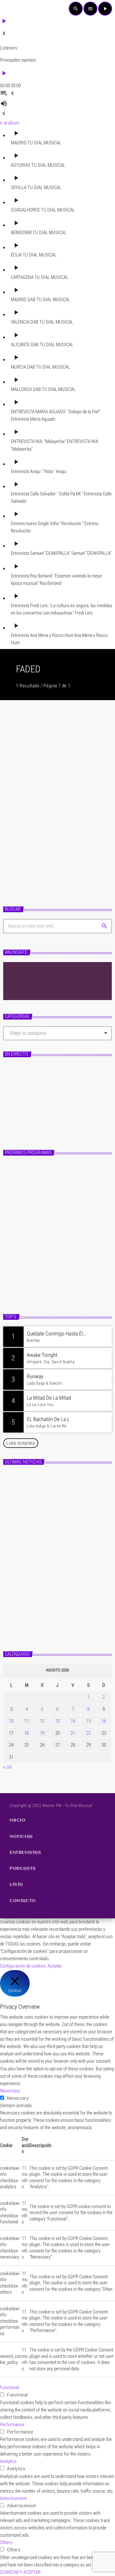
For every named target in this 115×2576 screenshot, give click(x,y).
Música (16, 804)
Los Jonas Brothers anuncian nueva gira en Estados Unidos (67, 1483)
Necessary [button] (10, 2091)
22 (88, 1733)
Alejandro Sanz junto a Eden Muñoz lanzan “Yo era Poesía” (66, 1623)
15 (88, 1721)
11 (27, 1721)
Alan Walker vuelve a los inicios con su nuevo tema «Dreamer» (55, 820)
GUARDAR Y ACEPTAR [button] (20, 2572)
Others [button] (6, 2542)
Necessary (18, 2098)
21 (73, 1733)
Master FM (19, 1101)
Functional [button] (9, 2388)
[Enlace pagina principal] (15, 9)
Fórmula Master (27, 1111)
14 (73, 1721)
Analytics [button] (8, 2461)
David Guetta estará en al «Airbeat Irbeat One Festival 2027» (65, 1511)
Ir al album (10, 123)
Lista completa (21, 1443)
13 (57, 1721)
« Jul (7, 1767)
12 (42, 1721)
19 (42, 1733)
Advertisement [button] (13, 2498)
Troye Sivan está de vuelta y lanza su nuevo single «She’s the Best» (68, 1567)
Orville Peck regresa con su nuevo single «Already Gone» (64, 1595)
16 (104, 1721)
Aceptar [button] (55, 1966)
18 (27, 1733)
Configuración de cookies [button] (23, 1966)
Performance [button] (12, 2425)
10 (11, 1721)
